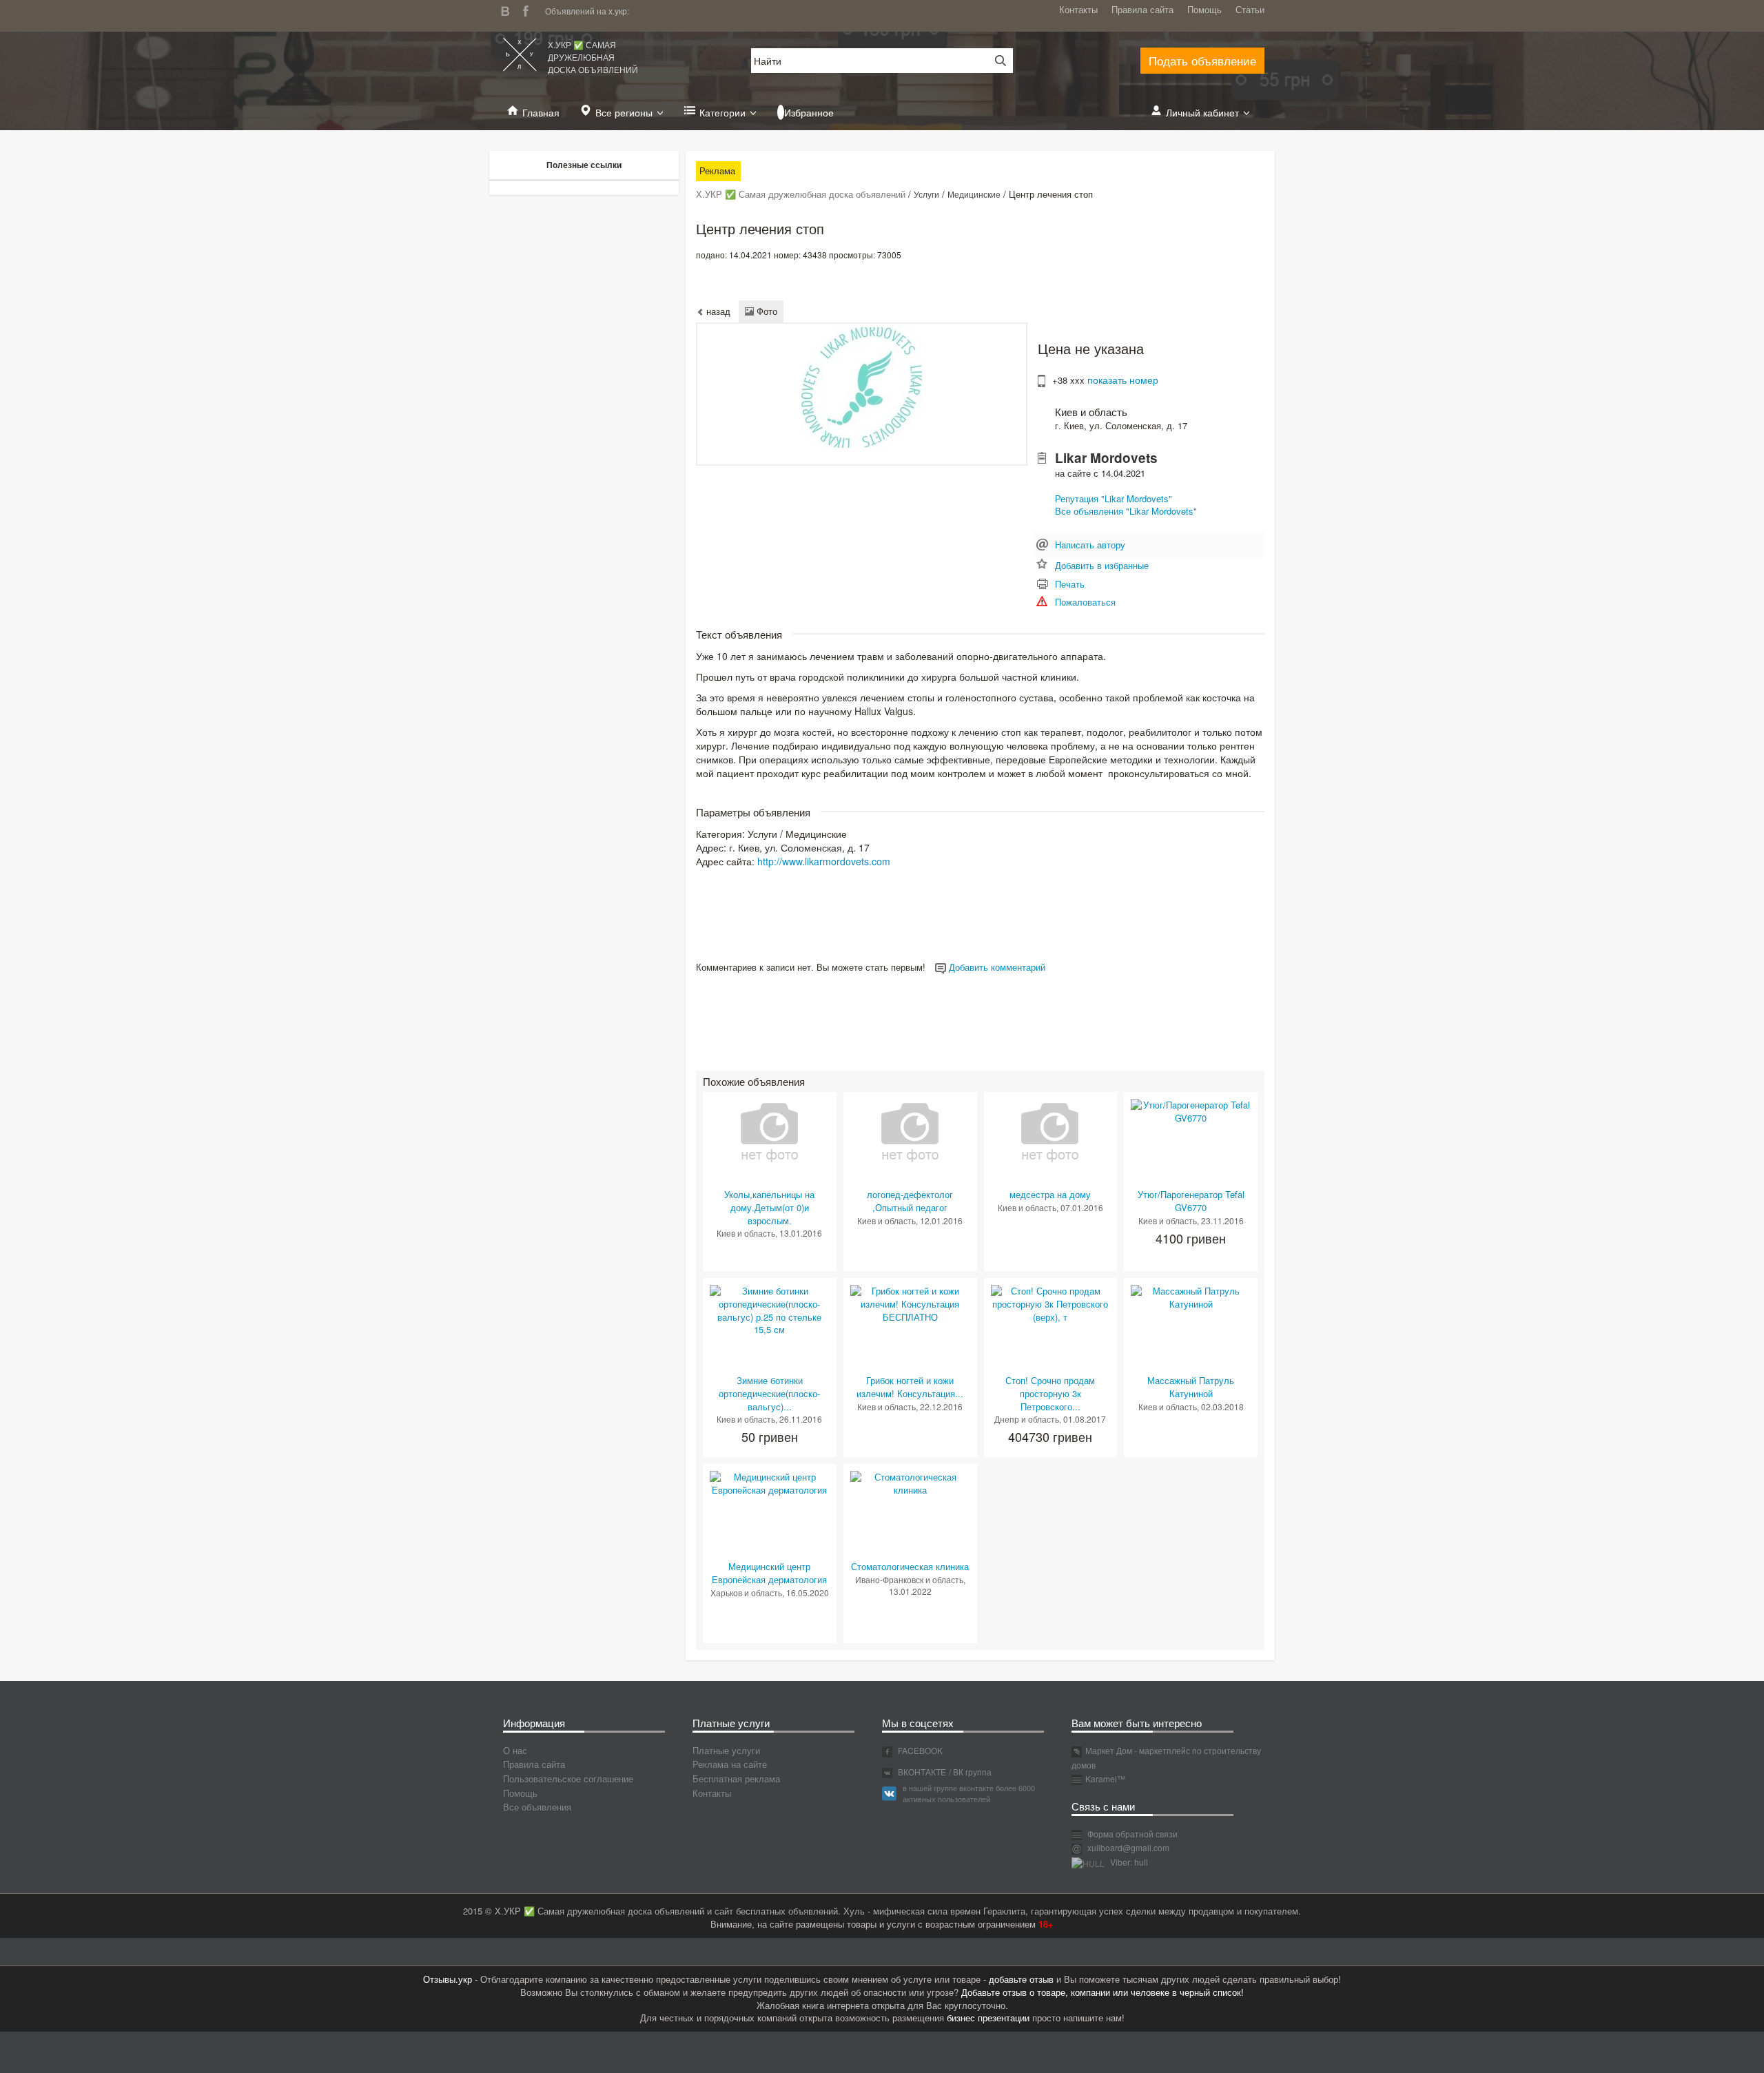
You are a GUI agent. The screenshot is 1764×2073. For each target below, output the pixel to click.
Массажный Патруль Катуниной (1191, 1387)
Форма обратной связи (1131, 1834)
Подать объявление (1202, 60)
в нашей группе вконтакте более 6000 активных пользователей (969, 1793)
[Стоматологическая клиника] (910, 1482)
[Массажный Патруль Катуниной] (1191, 1296)
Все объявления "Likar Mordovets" (1126, 511)
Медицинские (974, 194)
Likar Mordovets (1106, 458)
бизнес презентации (988, 2018)
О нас (515, 1750)
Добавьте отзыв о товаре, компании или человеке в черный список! (1102, 1992)
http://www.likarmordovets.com (824, 861)
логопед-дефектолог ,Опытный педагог (910, 1201)
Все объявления (537, 1807)
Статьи (1250, 9)
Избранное (809, 112)
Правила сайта (1142, 9)
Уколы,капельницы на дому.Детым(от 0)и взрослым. (769, 1207)
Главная (541, 112)
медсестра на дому (1050, 1194)
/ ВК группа (970, 1772)
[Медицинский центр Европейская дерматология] (770, 1482)
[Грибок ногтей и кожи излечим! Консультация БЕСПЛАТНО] (910, 1303)
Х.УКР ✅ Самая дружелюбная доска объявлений (593, 57)
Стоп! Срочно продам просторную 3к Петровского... (1050, 1393)
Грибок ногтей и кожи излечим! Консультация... (910, 1387)
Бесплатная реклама (736, 1778)
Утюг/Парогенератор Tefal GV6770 (1191, 1201)
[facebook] (529, 9)
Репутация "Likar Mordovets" (1114, 498)
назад (717, 311)
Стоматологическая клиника (910, 1566)
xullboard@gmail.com (1128, 1847)
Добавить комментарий (996, 967)
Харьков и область (746, 1592)
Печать (1070, 584)
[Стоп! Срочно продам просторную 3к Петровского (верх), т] (1051, 1303)
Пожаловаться (1085, 602)
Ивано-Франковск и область (909, 1579)
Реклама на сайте (730, 1764)
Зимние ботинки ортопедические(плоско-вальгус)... (769, 1393)
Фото (766, 311)
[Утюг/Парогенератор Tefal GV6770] (1191, 1110)
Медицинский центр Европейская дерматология (769, 1573)
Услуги (926, 194)
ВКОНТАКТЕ (921, 1772)
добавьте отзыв (1021, 1979)
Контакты (1078, 9)
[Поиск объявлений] (996, 61)
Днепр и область (1027, 1419)
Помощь (1204, 9)
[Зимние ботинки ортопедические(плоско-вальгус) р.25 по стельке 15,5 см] (770, 1309)
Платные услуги (726, 1750)
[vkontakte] (509, 9)
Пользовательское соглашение (568, 1778)
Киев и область (1091, 412)
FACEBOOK (919, 1750)
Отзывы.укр (448, 1979)
